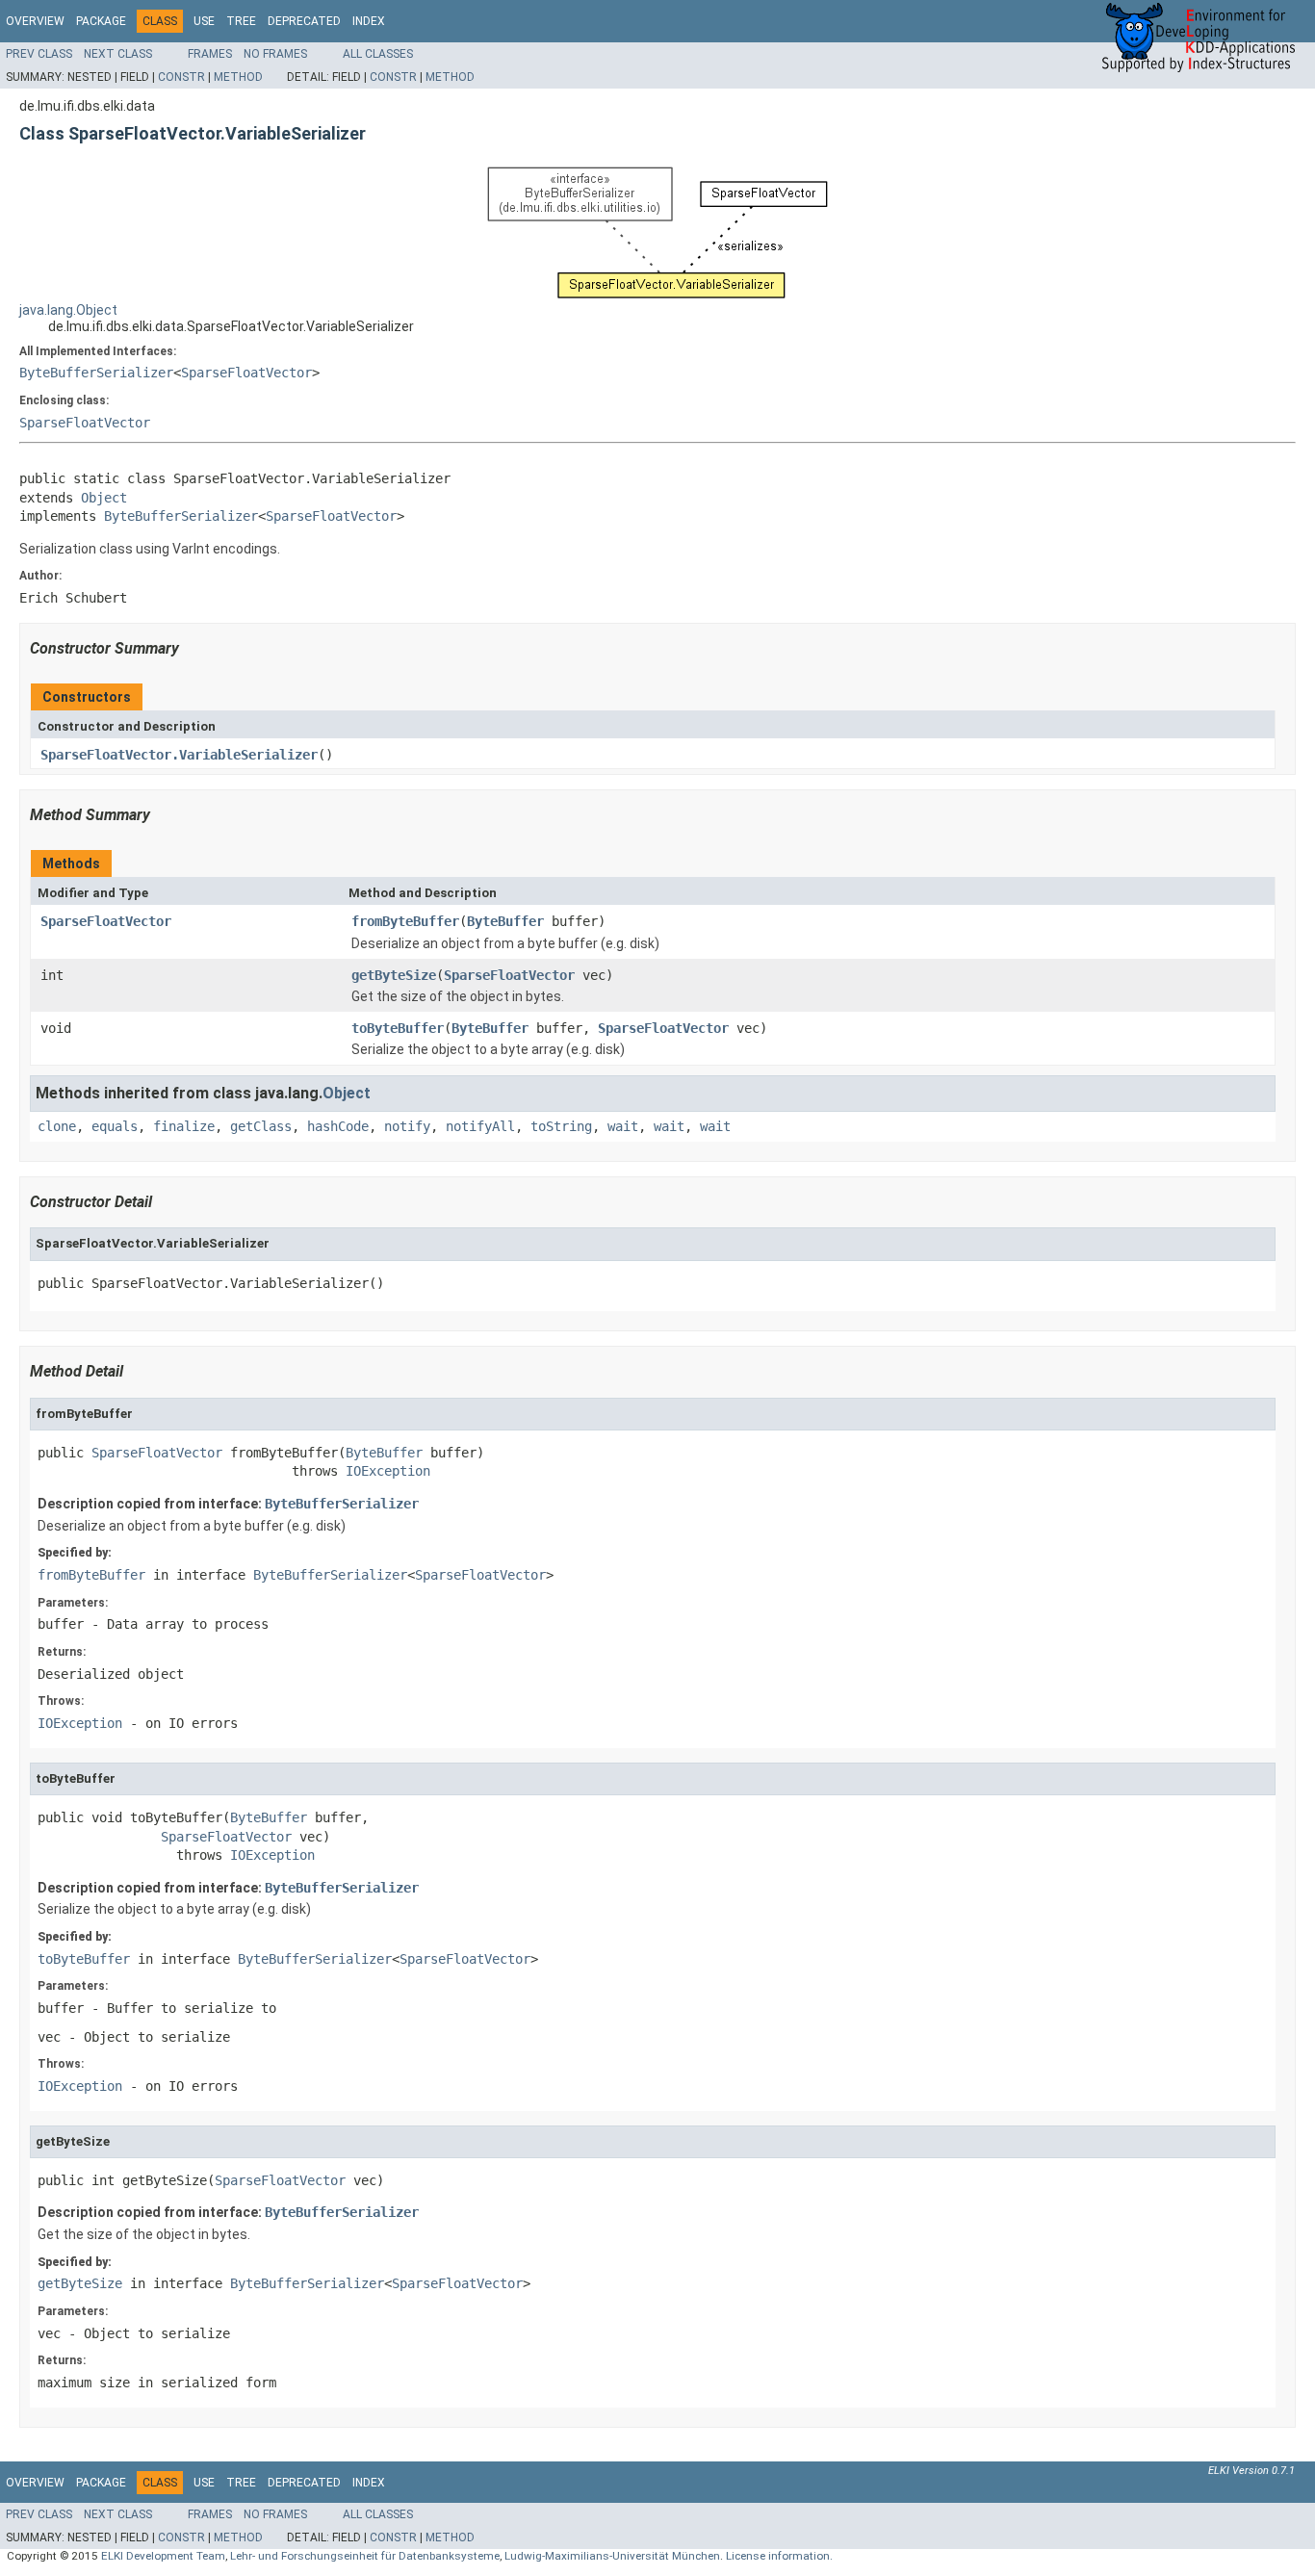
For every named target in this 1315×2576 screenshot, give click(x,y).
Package (101, 21)
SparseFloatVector (246, 373)
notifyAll (480, 1126)
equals (115, 1126)
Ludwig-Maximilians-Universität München (612, 2556)
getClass (261, 1126)
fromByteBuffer (405, 921)
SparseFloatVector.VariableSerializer (179, 755)
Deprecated (304, 21)
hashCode (338, 1126)
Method (238, 77)
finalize (184, 1126)
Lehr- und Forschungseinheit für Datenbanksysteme (365, 2556)
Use (204, 21)
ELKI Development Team (163, 2556)
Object (104, 498)
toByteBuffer (398, 1028)
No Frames (275, 54)
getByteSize (394, 975)
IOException (388, 1471)
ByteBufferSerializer (96, 373)
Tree (241, 21)
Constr (181, 77)
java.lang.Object (68, 310)
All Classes (378, 54)
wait (623, 1126)
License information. (779, 2556)
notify (407, 1126)
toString (561, 1126)
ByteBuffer (505, 921)
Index (369, 21)
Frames (210, 54)
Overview (35, 21)
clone (57, 1126)
